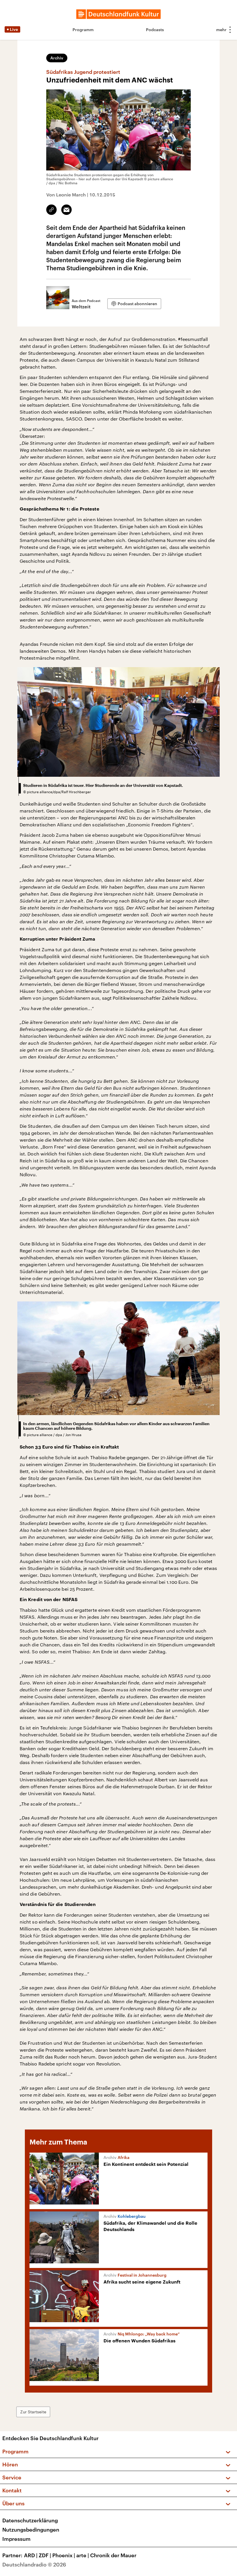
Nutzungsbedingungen (31, 2530)
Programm (83, 30)
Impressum (16, 2539)
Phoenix (64, 2555)
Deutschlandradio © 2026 (34, 2564)
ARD (31, 2555)
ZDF (45, 2555)
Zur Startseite (33, 2412)
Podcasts (155, 30)
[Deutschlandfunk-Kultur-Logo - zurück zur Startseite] (118, 14)
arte (83, 2555)
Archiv (57, 58)
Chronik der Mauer (113, 2555)
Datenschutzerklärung (30, 2520)
